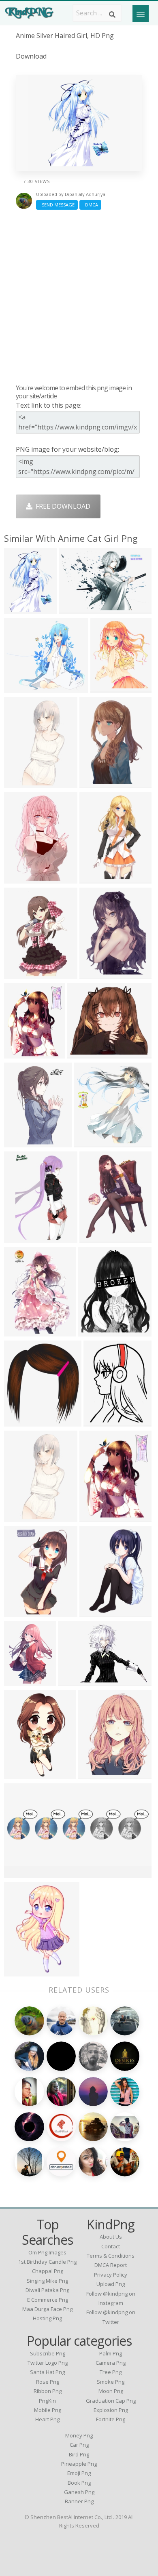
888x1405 (21, 1238)
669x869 (95, 1517)
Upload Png (111, 2284)
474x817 (19, 1774)
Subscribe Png (48, 2353)
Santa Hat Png (47, 2372)
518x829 (19, 879)
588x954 (19, 1142)
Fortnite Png (111, 2419)
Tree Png (111, 2372)
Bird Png (79, 2454)
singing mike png (47, 2281)
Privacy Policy (111, 2275)
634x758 (93, 1774)
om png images (47, 2252)
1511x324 (21, 1873)
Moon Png (111, 2391)
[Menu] (141, 13)
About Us (111, 2237)
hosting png (47, 2318)
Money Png (79, 2435)
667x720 (89, 1142)
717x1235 (96, 879)
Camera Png (111, 2363)
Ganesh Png (79, 2492)
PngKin (47, 2401)
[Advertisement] (79, 297)
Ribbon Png (48, 2391)
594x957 (95, 783)
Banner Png (79, 2501)
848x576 (73, 1681)
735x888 (93, 1331)
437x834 (19, 783)
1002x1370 (98, 1238)
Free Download (61, 506)
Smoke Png (111, 2382)
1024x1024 (98, 974)
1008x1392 (102, 1422)
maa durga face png (47, 2309)
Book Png (79, 2483)
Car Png (79, 2445)
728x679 (19, 688)
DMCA (90, 205)
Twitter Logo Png (48, 2363)
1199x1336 (22, 1422)
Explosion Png (111, 2410)
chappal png (48, 2271)
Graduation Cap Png (111, 2401)
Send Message (57, 205)
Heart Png (47, 2419)
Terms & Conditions (111, 2256)
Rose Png (48, 2382)
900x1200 (21, 1971)
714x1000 (21, 1331)
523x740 (19, 609)
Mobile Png (48, 2410)
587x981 (19, 974)
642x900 (19, 1681)
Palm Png (111, 2353)
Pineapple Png (79, 2464)
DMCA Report (111, 2265)
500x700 (95, 1612)
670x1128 (21, 1612)
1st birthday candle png (47, 2262)
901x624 (74, 609)
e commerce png (48, 2300)
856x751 (82, 1053)
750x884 (19, 1053)
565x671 (106, 688)
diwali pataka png (47, 2290)
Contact (111, 2246)
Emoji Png (79, 2473)
